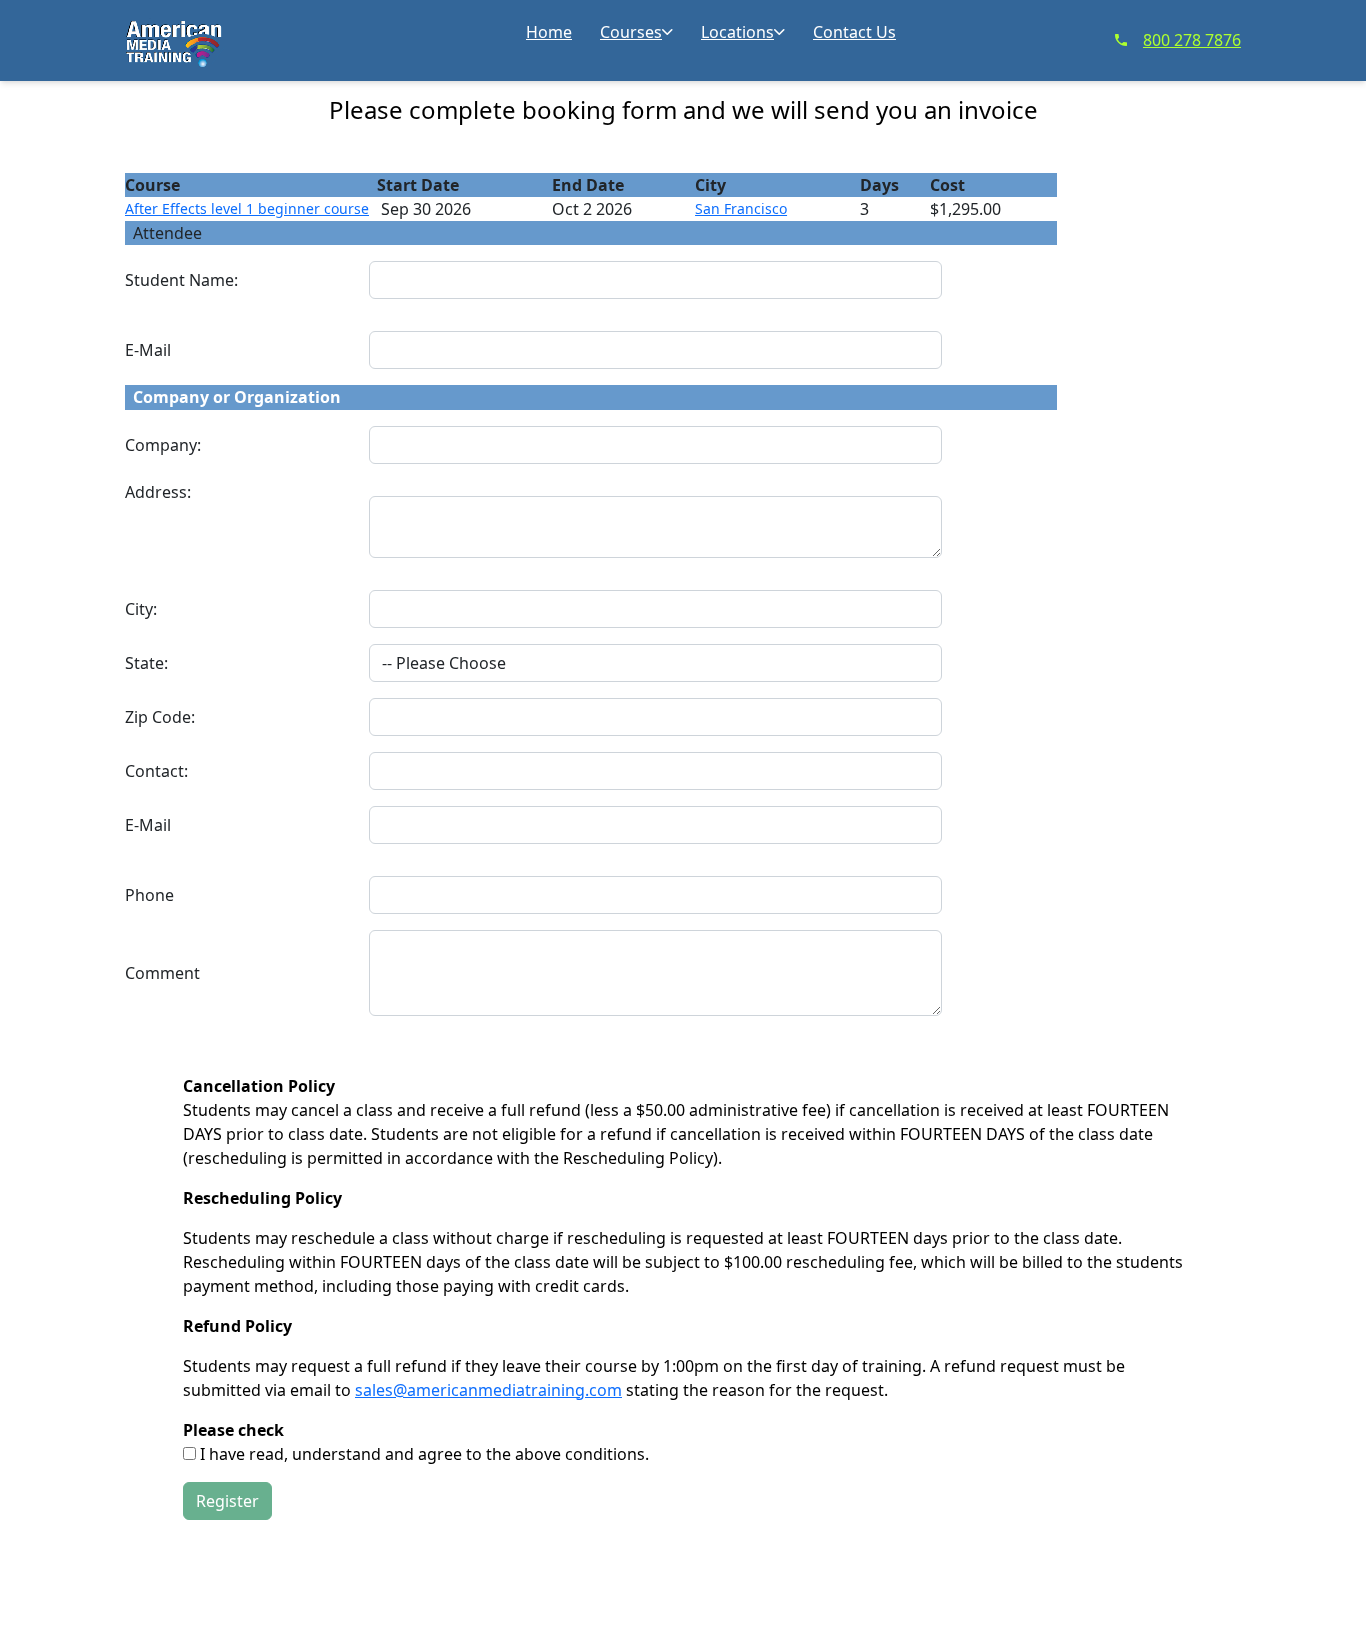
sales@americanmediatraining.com (488, 1390)
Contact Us (854, 32)
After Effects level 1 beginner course (247, 208)
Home (549, 32)
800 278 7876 (1192, 40)
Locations (737, 32)
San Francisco (741, 208)
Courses (631, 32)
